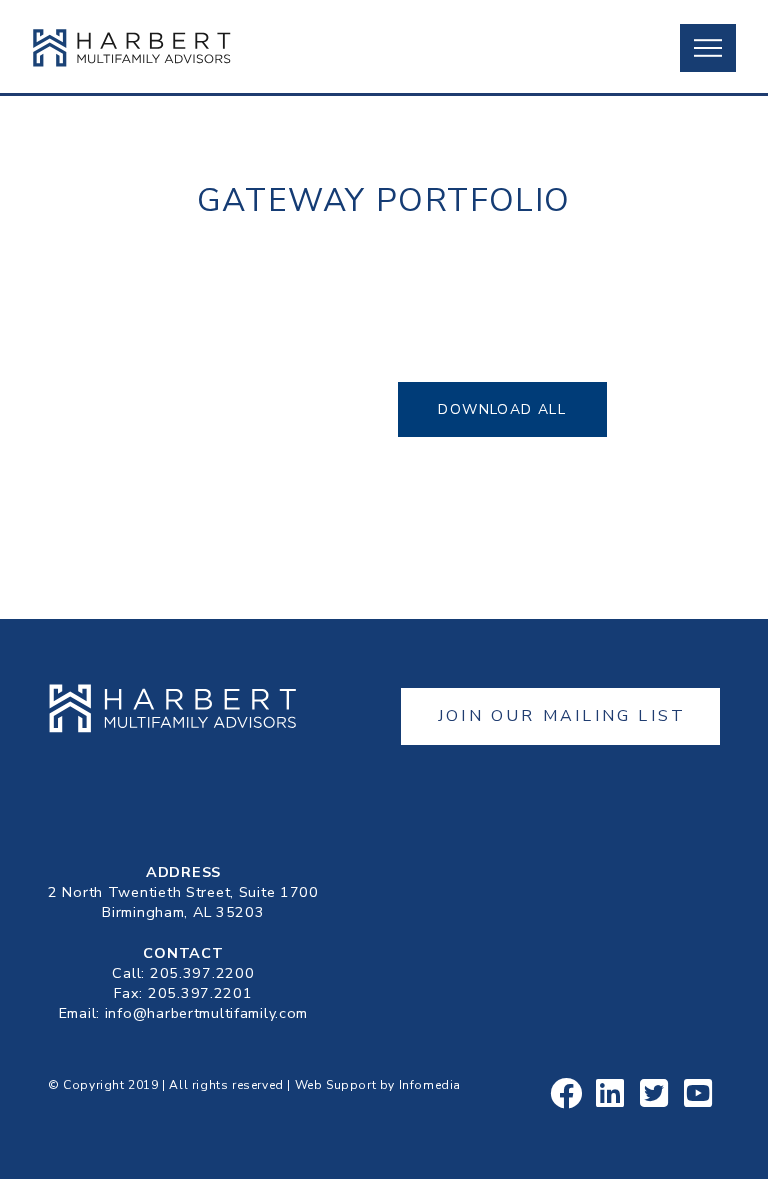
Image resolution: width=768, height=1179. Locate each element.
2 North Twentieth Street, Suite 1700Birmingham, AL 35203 (183, 902)
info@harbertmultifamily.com (206, 1013)
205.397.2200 (202, 973)
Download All (502, 409)
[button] (708, 48)
